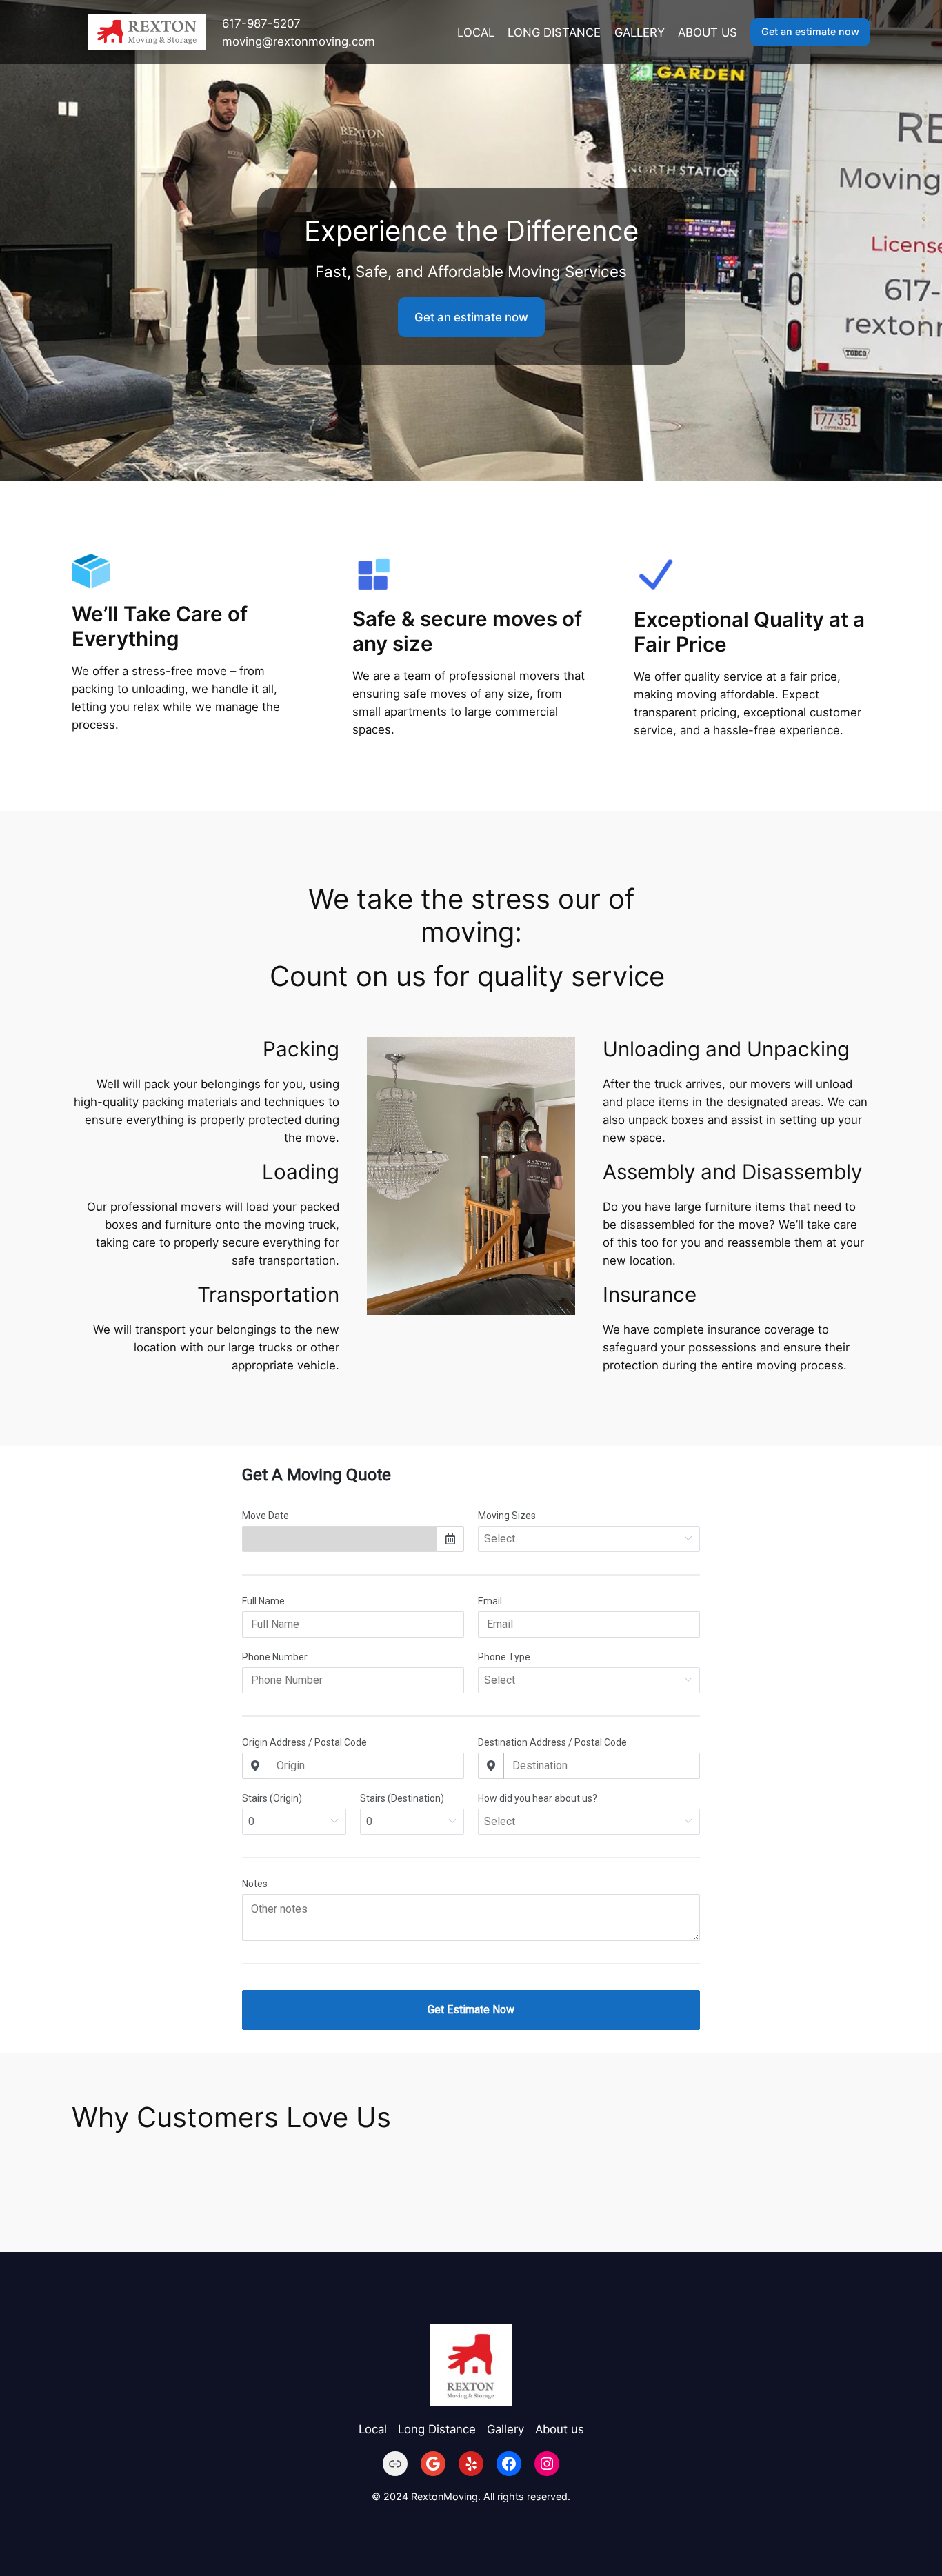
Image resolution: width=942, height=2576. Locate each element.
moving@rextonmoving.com (299, 41)
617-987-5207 (261, 23)
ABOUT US (708, 32)
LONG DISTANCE (554, 32)
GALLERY (640, 32)
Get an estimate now (810, 31)
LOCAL (476, 32)
